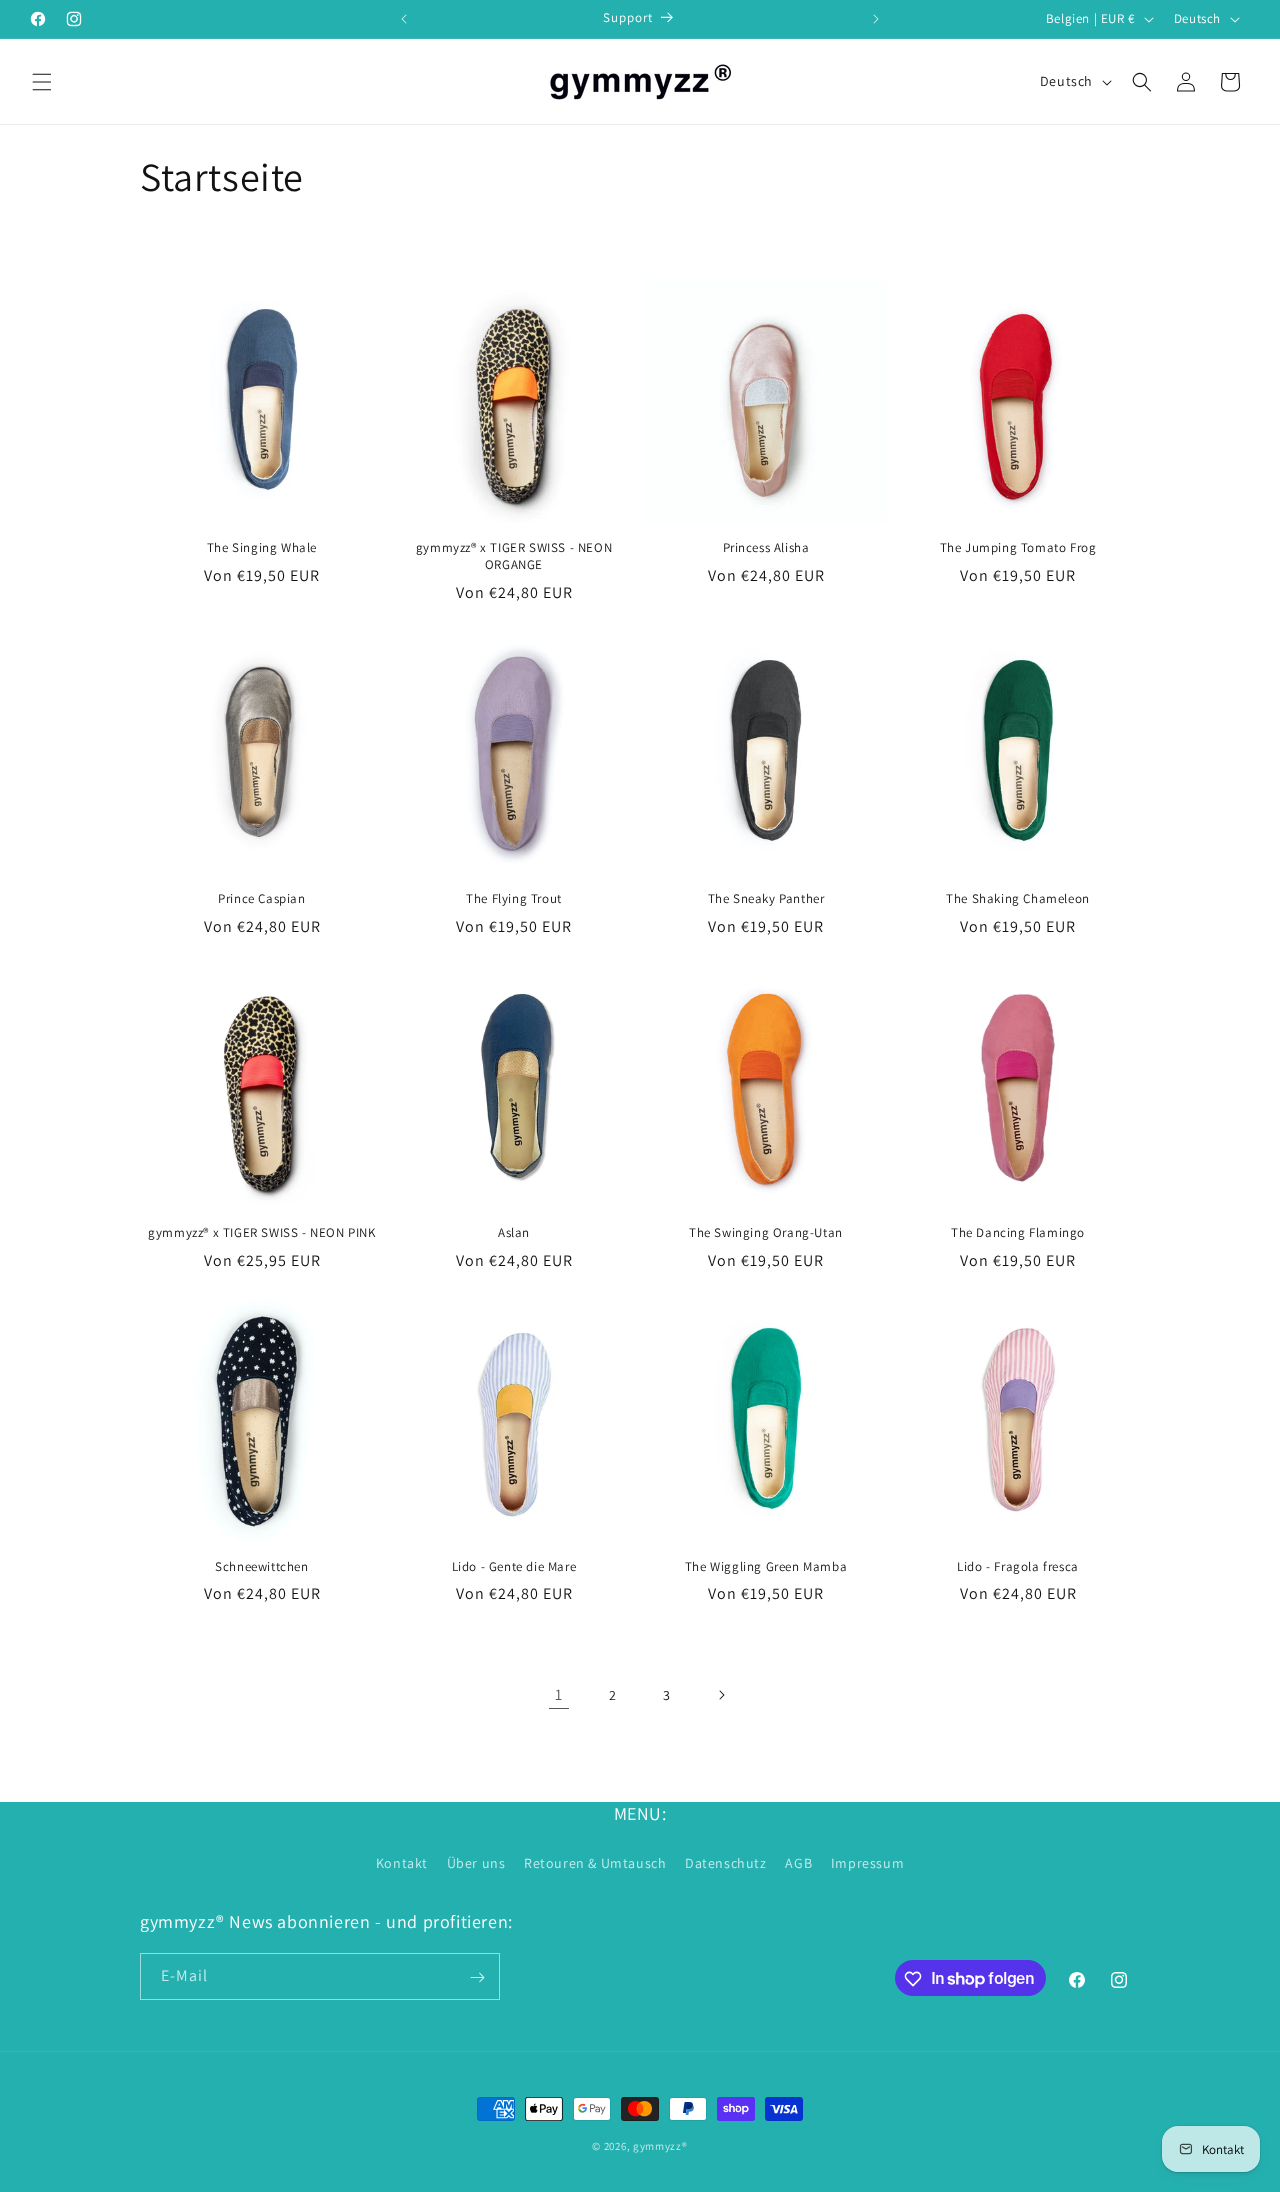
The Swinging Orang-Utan (766, 1233)
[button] (42, 82)
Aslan (514, 1233)
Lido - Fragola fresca (1018, 1567)
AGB (798, 1862)
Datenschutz (726, 1862)
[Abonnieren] (477, 1977)
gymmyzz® (660, 2146)
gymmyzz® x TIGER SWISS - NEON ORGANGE (514, 556)
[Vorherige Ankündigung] (404, 19)
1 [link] (559, 1694)
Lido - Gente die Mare (514, 1567)
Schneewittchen (261, 1567)
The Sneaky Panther (766, 899)
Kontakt (402, 1862)
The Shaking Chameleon (1018, 899)
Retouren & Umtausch (595, 1862)
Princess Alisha (766, 548)
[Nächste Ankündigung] (876, 19)
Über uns (476, 1862)
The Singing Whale (262, 548)
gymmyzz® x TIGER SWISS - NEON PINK (261, 1233)
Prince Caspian (261, 899)
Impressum (867, 1862)
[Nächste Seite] (721, 1695)
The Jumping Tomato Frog (1018, 548)
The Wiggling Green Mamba (766, 1567)
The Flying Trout (514, 899)
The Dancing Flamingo (1018, 1233)
